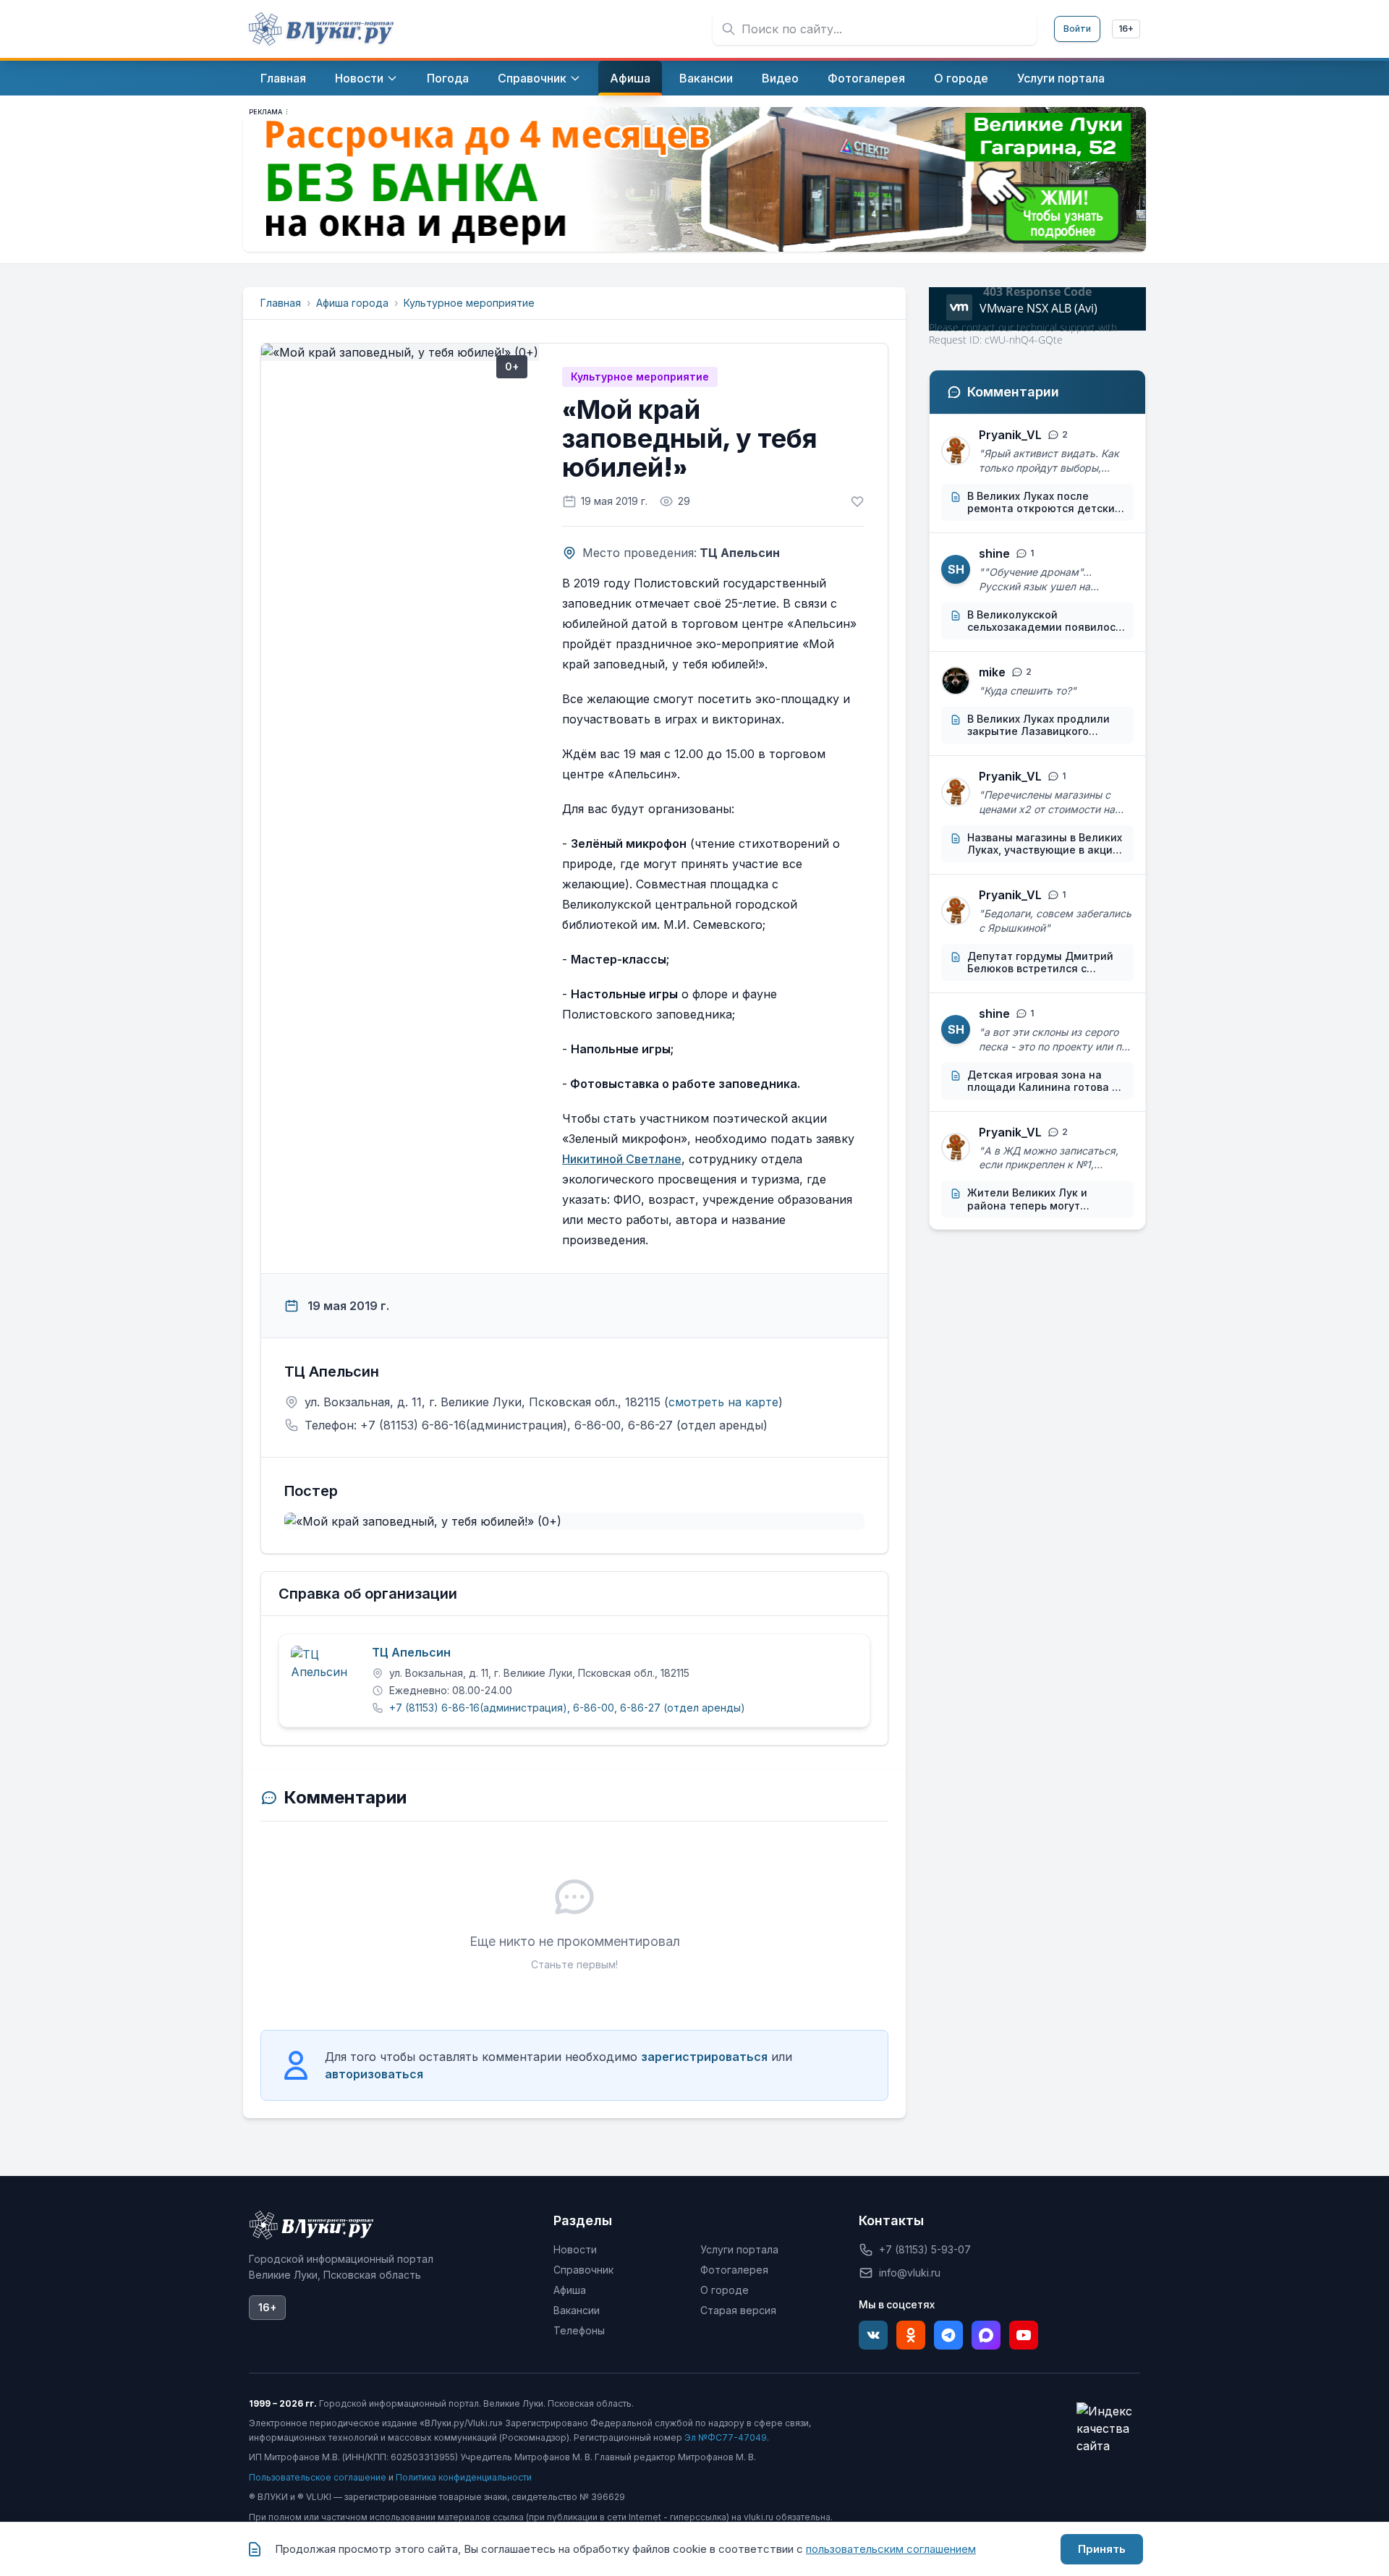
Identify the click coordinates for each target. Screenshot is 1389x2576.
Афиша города (352, 303)
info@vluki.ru (910, 2273)
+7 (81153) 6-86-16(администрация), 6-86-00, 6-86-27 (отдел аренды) (567, 1708)
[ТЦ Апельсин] (326, 1680)
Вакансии (577, 2310)
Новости (575, 2249)
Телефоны (579, 2330)
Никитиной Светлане (622, 1159)
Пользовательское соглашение (318, 2477)
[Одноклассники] (911, 2335)
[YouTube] (1024, 2335)
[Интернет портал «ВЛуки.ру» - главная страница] (321, 29)
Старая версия (738, 2310)
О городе (725, 2290)
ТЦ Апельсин (411, 1653)
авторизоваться (374, 2074)
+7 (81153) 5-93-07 (925, 2249)
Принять (1102, 2549)
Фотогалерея (734, 2270)
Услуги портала (739, 2249)
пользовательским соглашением (891, 2549)
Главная (281, 303)
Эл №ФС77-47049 (726, 2437)
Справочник (583, 2270)
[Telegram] (948, 2335)
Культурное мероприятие (469, 303)
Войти (1077, 29)
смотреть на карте (723, 1402)
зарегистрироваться (704, 2057)
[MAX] (986, 2335)
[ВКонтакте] (873, 2335)
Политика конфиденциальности (464, 2477)
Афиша (570, 2290)
